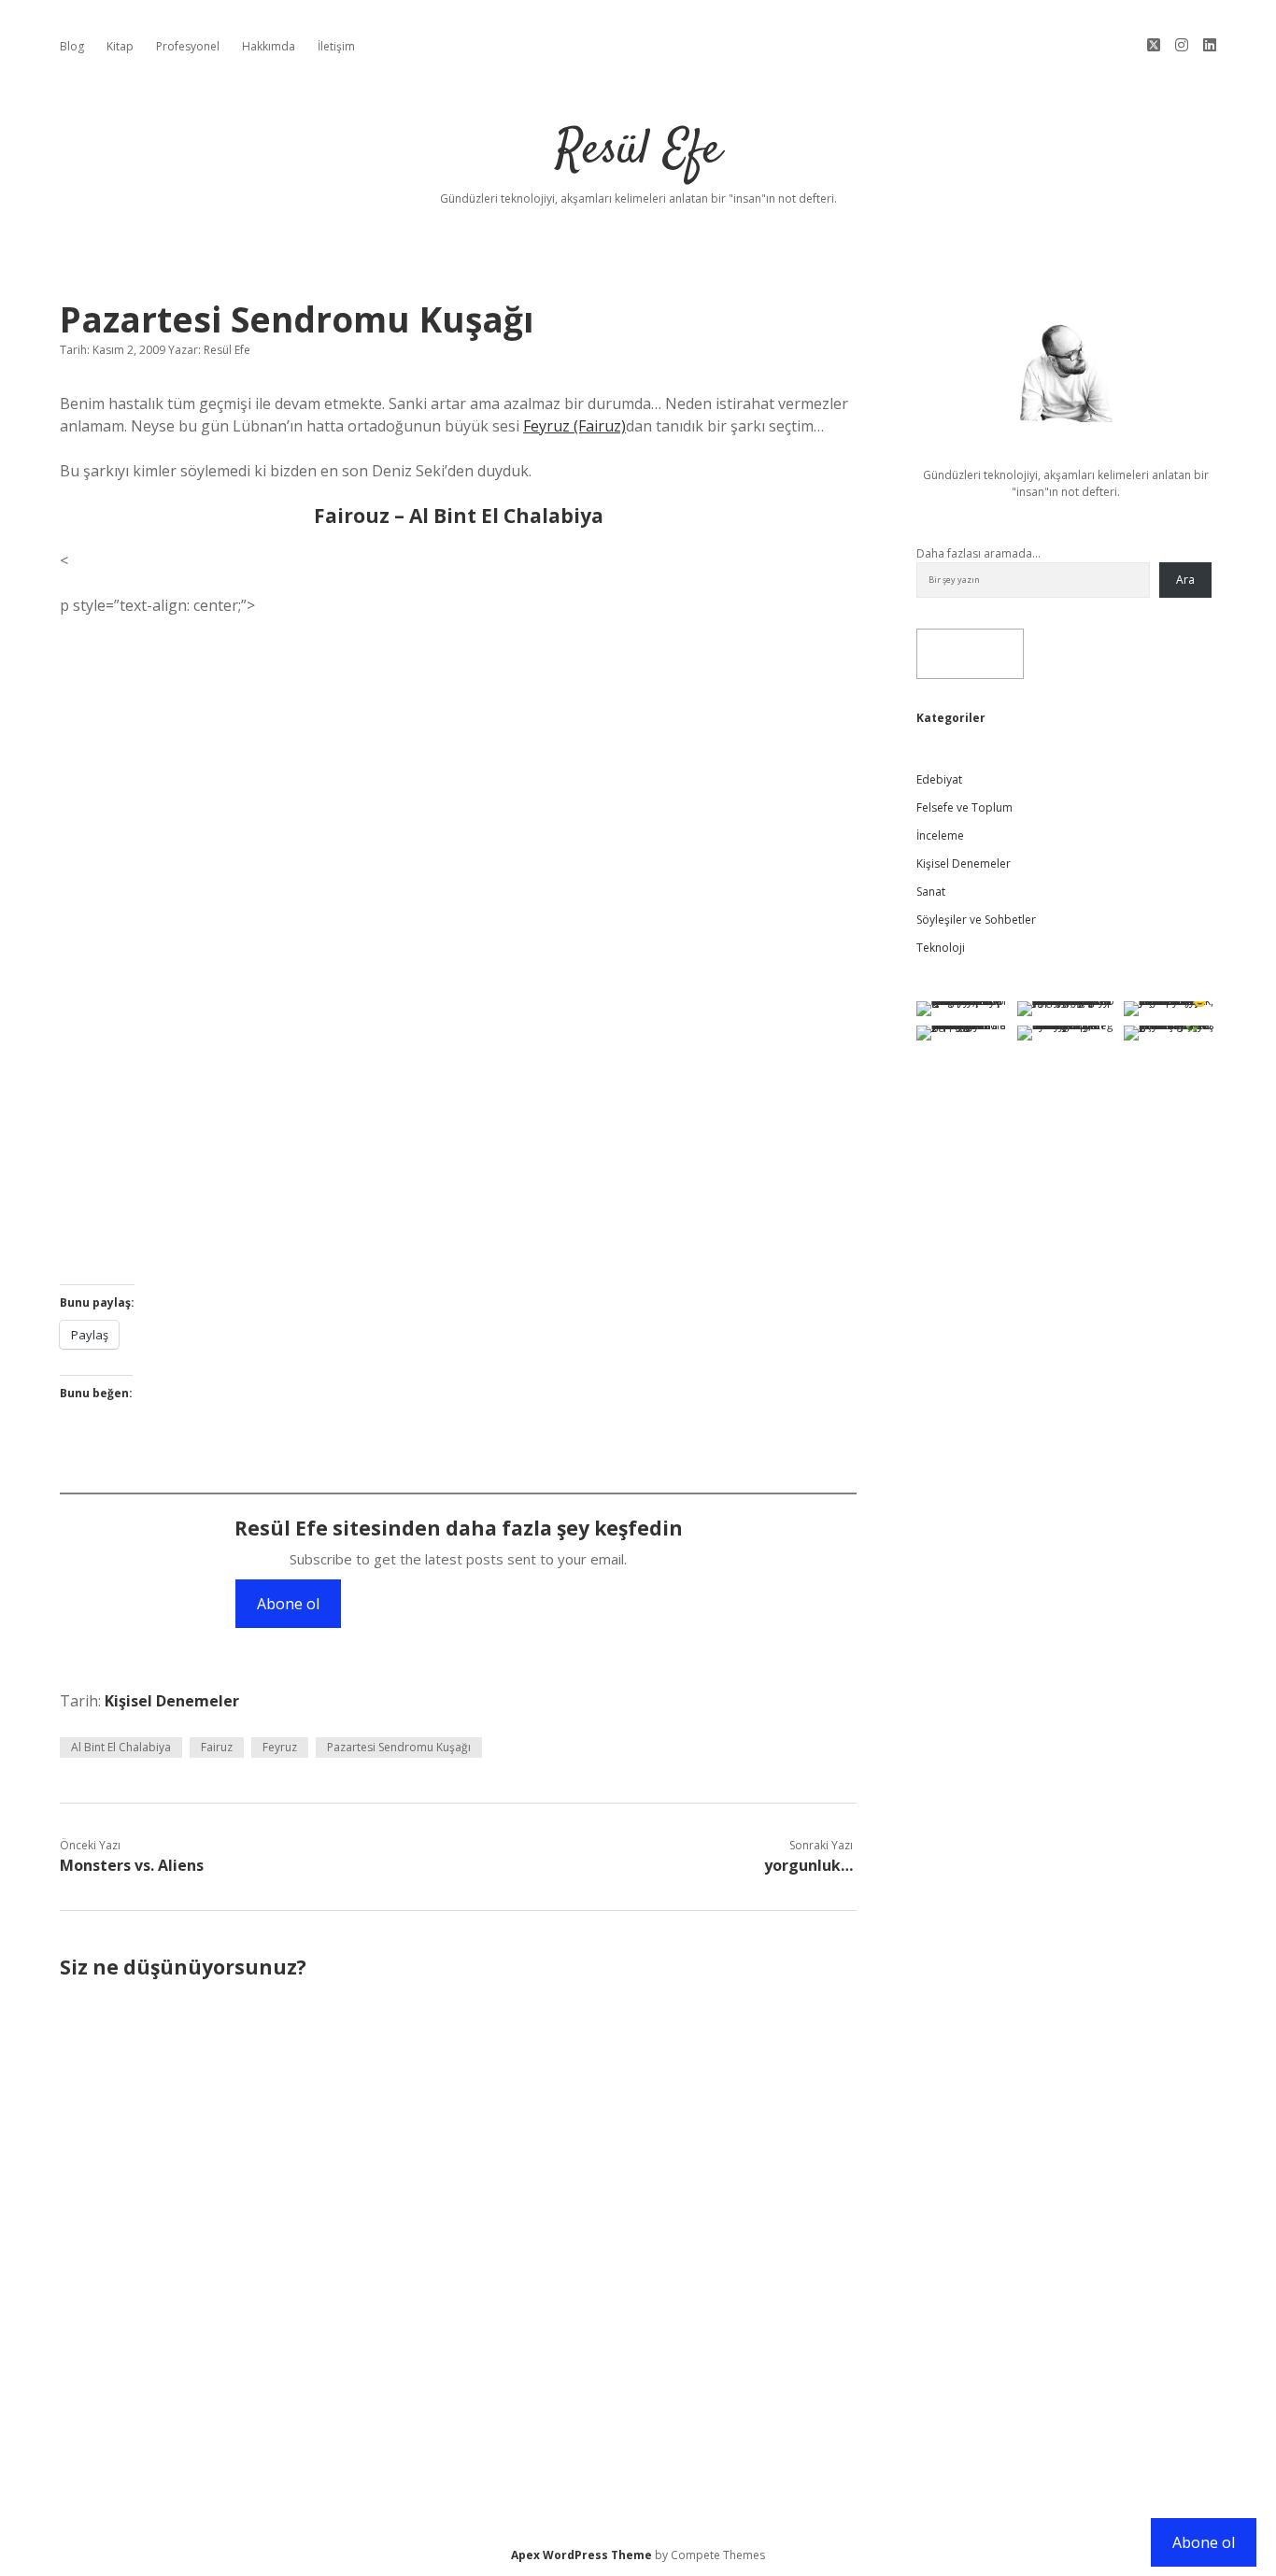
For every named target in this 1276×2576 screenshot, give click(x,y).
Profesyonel (188, 46)
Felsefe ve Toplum (964, 807)
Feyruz (280, 1747)
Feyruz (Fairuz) (574, 426)
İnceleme (940, 835)
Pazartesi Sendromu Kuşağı (399, 1747)
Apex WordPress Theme (581, 2555)
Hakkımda (269, 46)
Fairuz (217, 1747)
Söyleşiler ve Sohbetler (976, 920)
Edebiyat (939, 779)
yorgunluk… (808, 1865)
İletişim (336, 46)
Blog (72, 46)
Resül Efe (638, 151)
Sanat (931, 892)
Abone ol (288, 1604)
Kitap (120, 46)
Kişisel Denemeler (172, 1701)
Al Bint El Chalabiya (121, 1747)
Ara (1185, 580)
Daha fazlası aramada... (978, 553)
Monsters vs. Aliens (132, 1865)
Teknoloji (941, 948)
